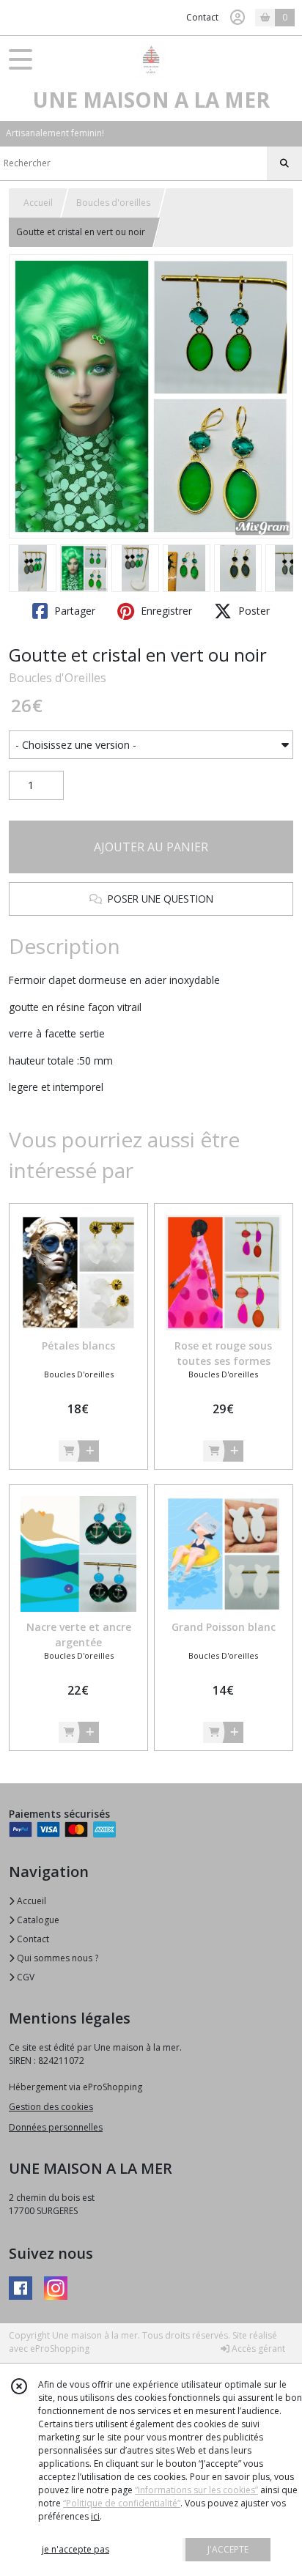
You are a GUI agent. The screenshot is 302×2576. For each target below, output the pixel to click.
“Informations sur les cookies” (196, 2490)
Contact (202, 17)
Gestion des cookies (51, 2107)
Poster (253, 611)
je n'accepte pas (75, 2549)
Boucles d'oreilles (113, 203)
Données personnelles (56, 2127)
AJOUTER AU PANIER (151, 847)
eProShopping (60, 2349)
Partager (73, 611)
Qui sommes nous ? (56, 1958)
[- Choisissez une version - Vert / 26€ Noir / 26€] (151, 745)
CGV (25, 1977)
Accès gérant (257, 2349)
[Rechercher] (284, 163)
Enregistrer (165, 611)
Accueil (38, 203)
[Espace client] (237, 18)
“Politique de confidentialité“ (122, 2503)
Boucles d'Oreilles (58, 678)
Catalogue (37, 1920)
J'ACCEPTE (228, 2549)
